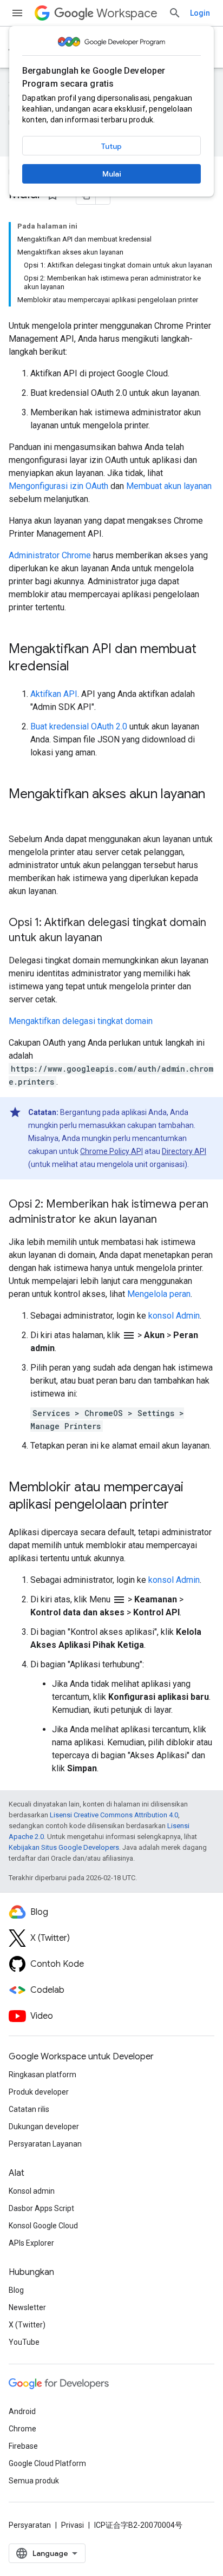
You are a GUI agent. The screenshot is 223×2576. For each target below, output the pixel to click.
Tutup (111, 146)
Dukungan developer (44, 2127)
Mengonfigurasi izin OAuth (58, 486)
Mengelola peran (159, 1294)
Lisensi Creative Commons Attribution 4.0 (114, 1815)
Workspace (127, 13)
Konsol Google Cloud (43, 2226)
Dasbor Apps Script (41, 2208)
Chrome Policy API (111, 1151)
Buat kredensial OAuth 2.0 (79, 726)
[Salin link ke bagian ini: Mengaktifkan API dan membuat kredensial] (80, 667)
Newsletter (27, 2307)
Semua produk (34, 2481)
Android (22, 2411)
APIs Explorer (31, 2243)
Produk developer (39, 2092)
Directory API (184, 1151)
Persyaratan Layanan (45, 2144)
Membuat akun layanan (169, 486)
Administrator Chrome (50, 555)
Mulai (112, 174)
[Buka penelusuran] (175, 13)
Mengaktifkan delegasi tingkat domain (81, 1021)
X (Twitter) (27, 2325)
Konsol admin (32, 2191)
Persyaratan (30, 2525)
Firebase (23, 2446)
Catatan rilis (29, 2109)
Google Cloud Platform (47, 2463)
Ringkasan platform (42, 2075)
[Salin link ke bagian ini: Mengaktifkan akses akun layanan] (19, 812)
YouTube (24, 2342)
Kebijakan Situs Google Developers (64, 1847)
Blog (16, 2290)
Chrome (22, 2429)
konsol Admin (174, 1316)
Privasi (73, 2525)
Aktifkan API (54, 694)
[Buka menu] (17, 13)
